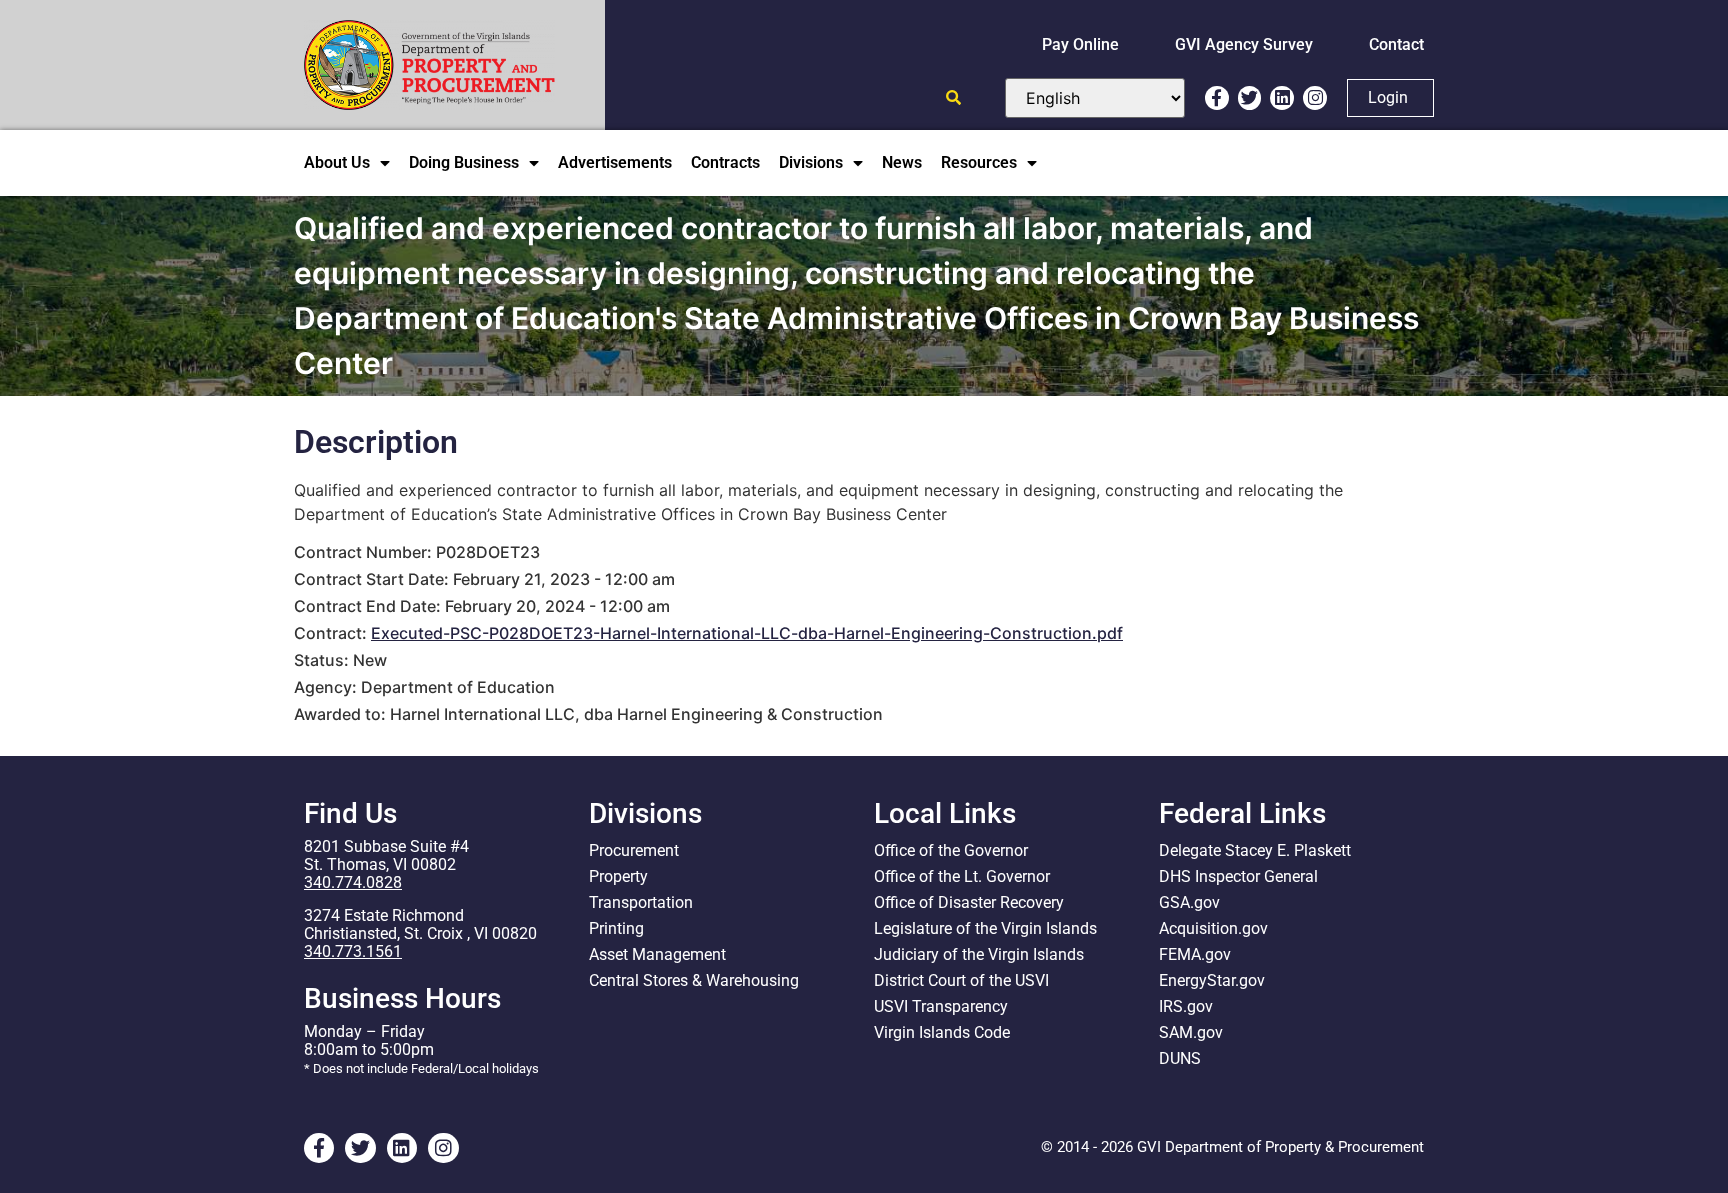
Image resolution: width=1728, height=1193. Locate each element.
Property (618, 876)
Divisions (811, 162)
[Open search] (953, 97)
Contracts (725, 162)
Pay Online (1080, 44)
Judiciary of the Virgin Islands (979, 954)
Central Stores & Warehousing (694, 980)
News (902, 162)
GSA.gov (1189, 902)
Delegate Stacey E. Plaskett (1255, 850)
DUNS (1180, 1058)
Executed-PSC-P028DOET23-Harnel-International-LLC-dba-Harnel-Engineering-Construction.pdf (747, 633)
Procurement (634, 850)
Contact (1396, 44)
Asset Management (657, 954)
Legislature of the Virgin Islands (985, 928)
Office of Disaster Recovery (969, 902)
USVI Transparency (941, 1006)
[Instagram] (1315, 98)
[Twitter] (1250, 98)
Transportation (641, 902)
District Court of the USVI (961, 980)
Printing (616, 928)
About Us (337, 162)
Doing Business (464, 162)
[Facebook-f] (1217, 98)
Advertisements (615, 162)
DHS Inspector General (1238, 876)
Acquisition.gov (1213, 928)
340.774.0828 (353, 882)
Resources (979, 162)
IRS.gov (1186, 1006)
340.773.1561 (353, 951)
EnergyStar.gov (1212, 980)
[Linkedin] (1282, 98)
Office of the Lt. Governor (962, 876)
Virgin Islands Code (942, 1032)
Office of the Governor (951, 850)
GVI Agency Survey (1244, 44)
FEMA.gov (1195, 954)
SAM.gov (1191, 1032)
